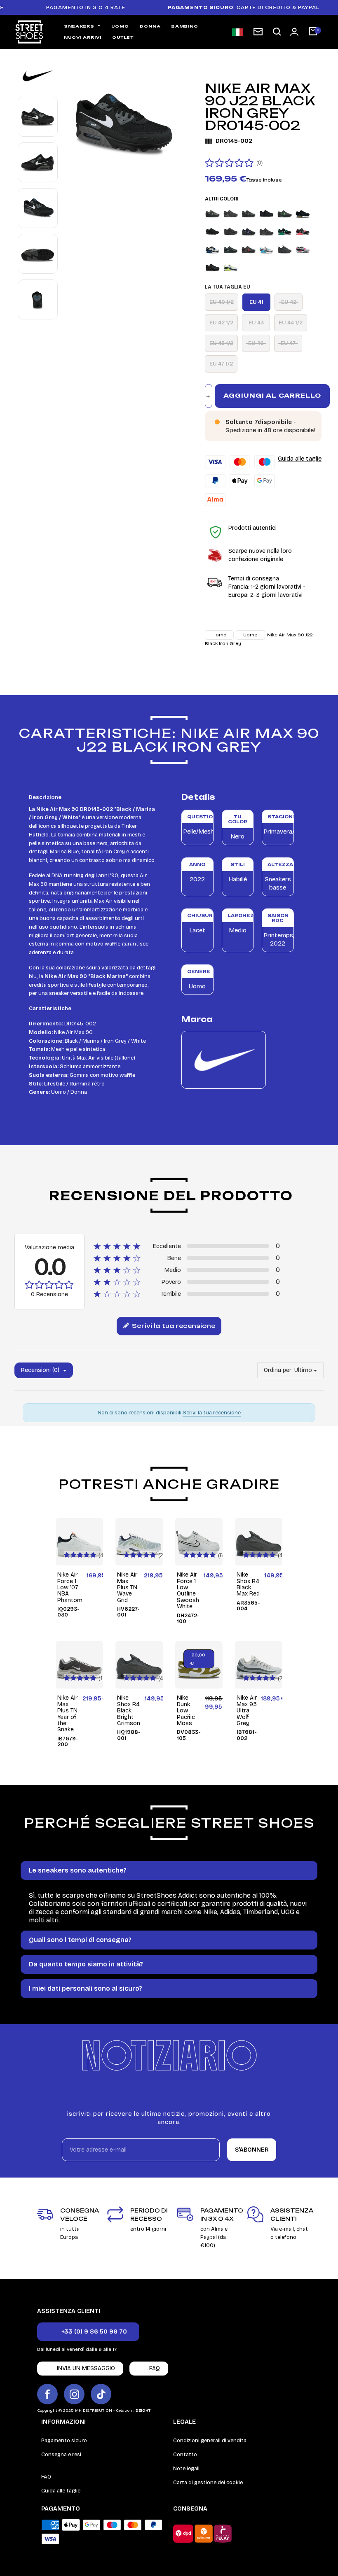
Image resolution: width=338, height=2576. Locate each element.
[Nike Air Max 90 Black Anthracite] (249, 213)
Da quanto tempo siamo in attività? (86, 1964)
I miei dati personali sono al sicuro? (86, 1988)
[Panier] (313, 32)
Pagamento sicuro (64, 2441)
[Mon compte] (294, 32)
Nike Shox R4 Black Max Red (248, 1584)
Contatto (185, 2455)
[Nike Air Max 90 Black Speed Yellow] (266, 231)
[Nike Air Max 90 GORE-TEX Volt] (231, 267)
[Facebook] (47, 2394)
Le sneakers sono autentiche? (78, 1870)
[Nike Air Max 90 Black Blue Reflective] (266, 213)
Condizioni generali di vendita (210, 2441)
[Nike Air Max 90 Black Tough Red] (249, 249)
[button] (277, 32)
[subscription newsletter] (258, 32)
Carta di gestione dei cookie (208, 2483)
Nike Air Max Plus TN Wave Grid (127, 1587)
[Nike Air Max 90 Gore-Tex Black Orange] (212, 267)
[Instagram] (74, 2394)
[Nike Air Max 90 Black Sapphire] (249, 231)
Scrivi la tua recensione (173, 1326)
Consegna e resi (61, 2455)
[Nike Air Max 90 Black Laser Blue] (212, 231)
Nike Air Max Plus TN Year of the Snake (67, 1714)
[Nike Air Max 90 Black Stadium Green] (285, 231)
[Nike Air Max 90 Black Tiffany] (231, 249)
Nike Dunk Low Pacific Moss (186, 1711)
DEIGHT (143, 2411)
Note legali (186, 2469)
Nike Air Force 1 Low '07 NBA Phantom (70, 1587)
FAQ (46, 2477)
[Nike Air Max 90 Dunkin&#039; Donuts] (303, 249)
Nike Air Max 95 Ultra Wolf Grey (247, 1711)
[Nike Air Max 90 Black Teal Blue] (212, 249)
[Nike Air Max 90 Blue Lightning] (266, 249)
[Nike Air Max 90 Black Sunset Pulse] (303, 231)
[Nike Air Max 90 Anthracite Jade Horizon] (212, 213)
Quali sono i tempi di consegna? (80, 1940)
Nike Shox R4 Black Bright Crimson (129, 1711)
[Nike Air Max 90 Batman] (231, 213)
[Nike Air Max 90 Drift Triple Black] (285, 249)
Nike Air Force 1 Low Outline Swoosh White (188, 1591)
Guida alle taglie (300, 459)
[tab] (169, 1870)
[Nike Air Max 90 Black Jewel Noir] (303, 213)
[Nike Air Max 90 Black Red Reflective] (231, 231)
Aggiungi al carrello (272, 395)
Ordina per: (278, 1370)
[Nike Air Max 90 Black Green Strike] (285, 213)
